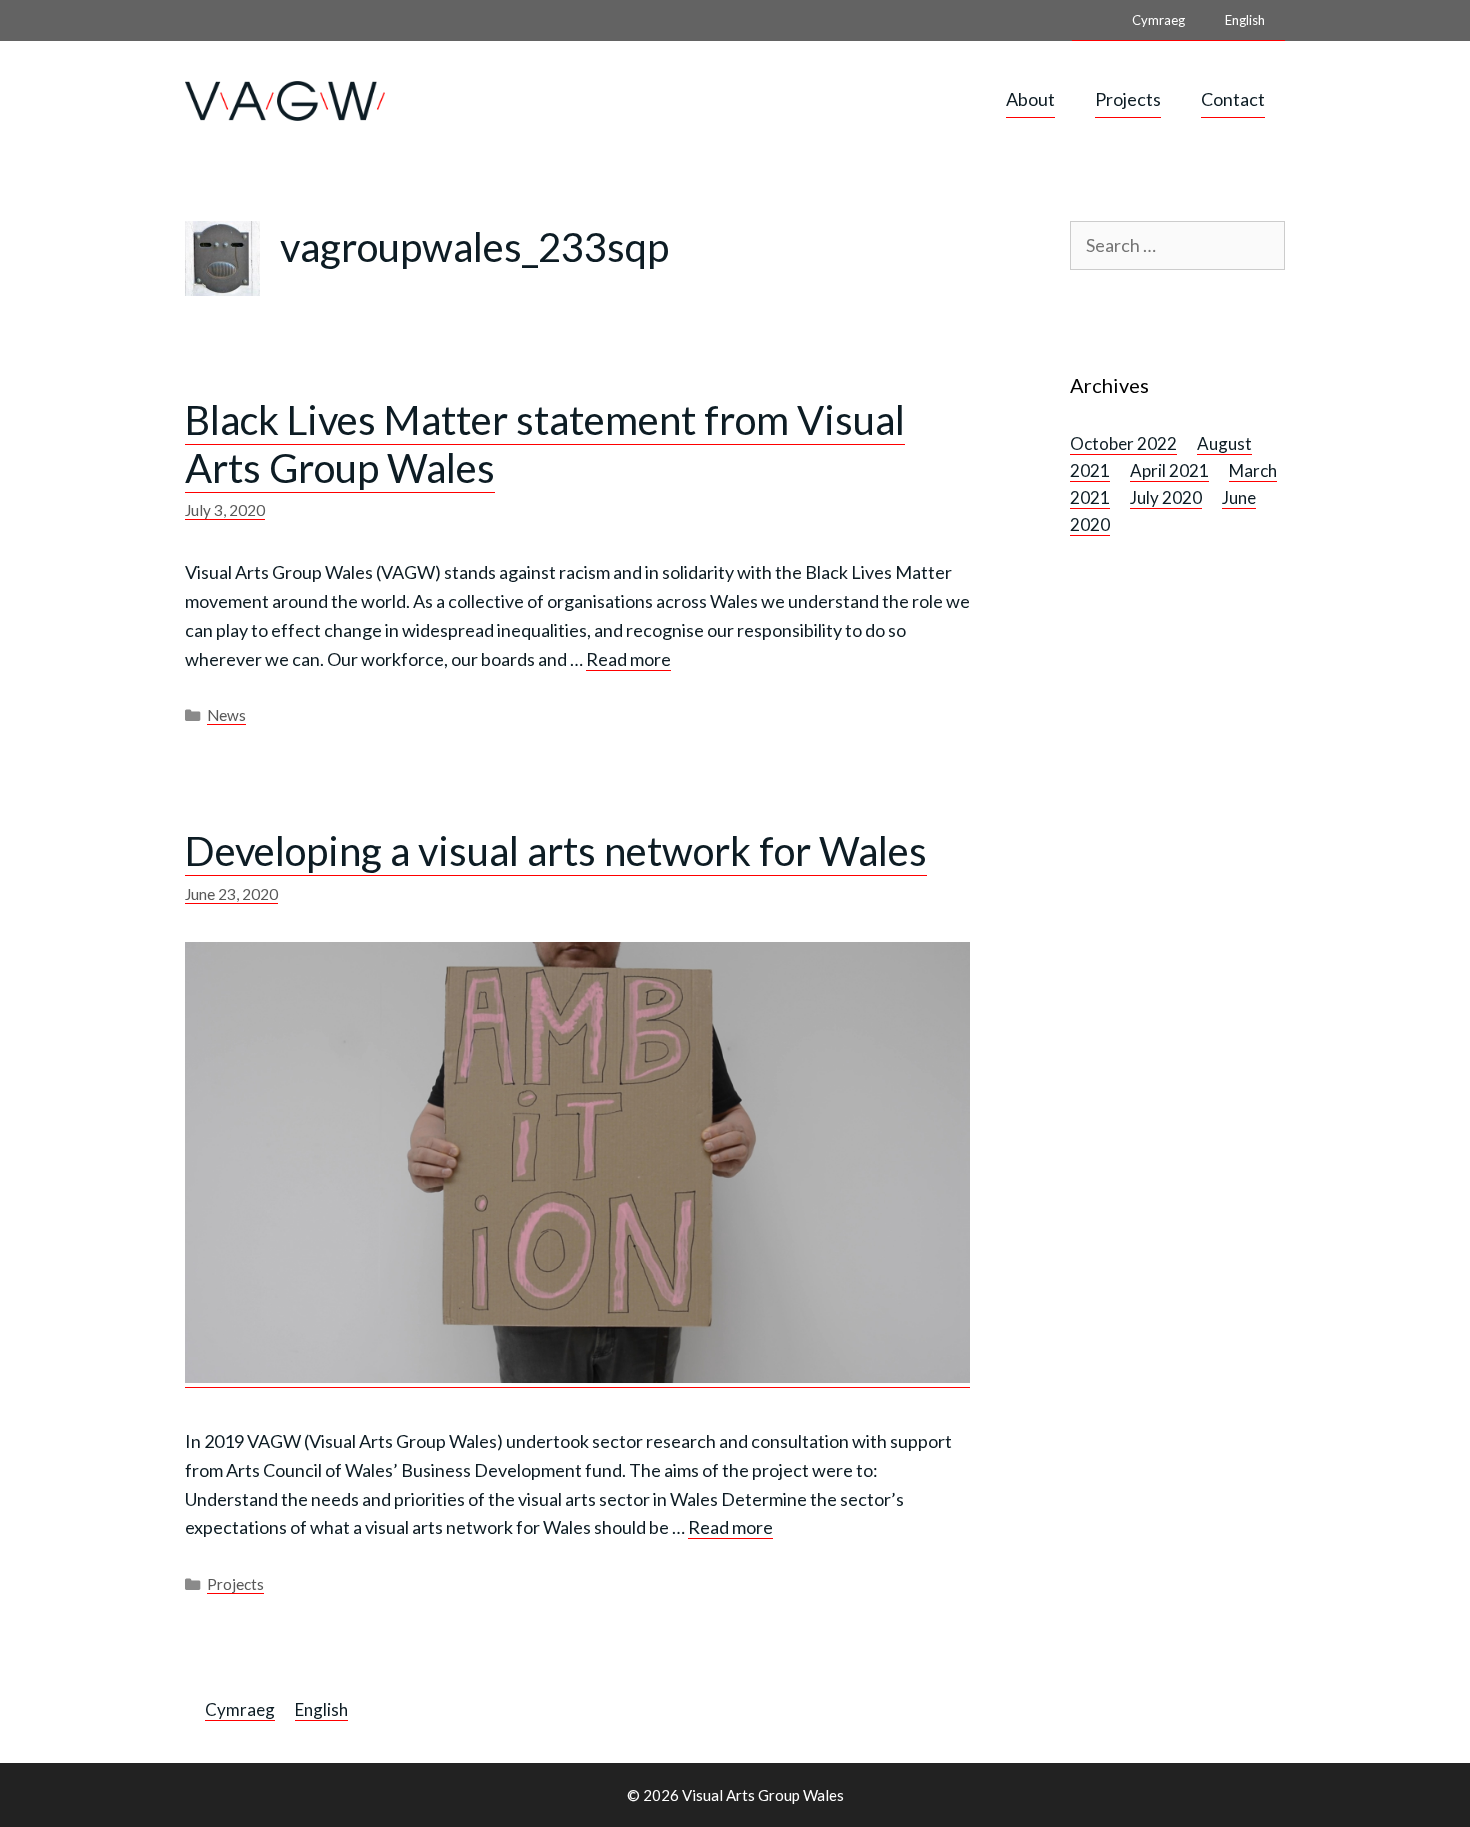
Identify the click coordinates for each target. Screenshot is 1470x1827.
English (1245, 20)
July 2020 (1166, 497)
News (226, 715)
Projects (1128, 99)
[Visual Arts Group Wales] (285, 98)
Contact (1233, 99)
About (1030, 99)
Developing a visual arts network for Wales (556, 851)
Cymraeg (1158, 20)
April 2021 (1169, 470)
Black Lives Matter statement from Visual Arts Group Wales (545, 444)
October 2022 (1123, 443)
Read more (628, 659)
